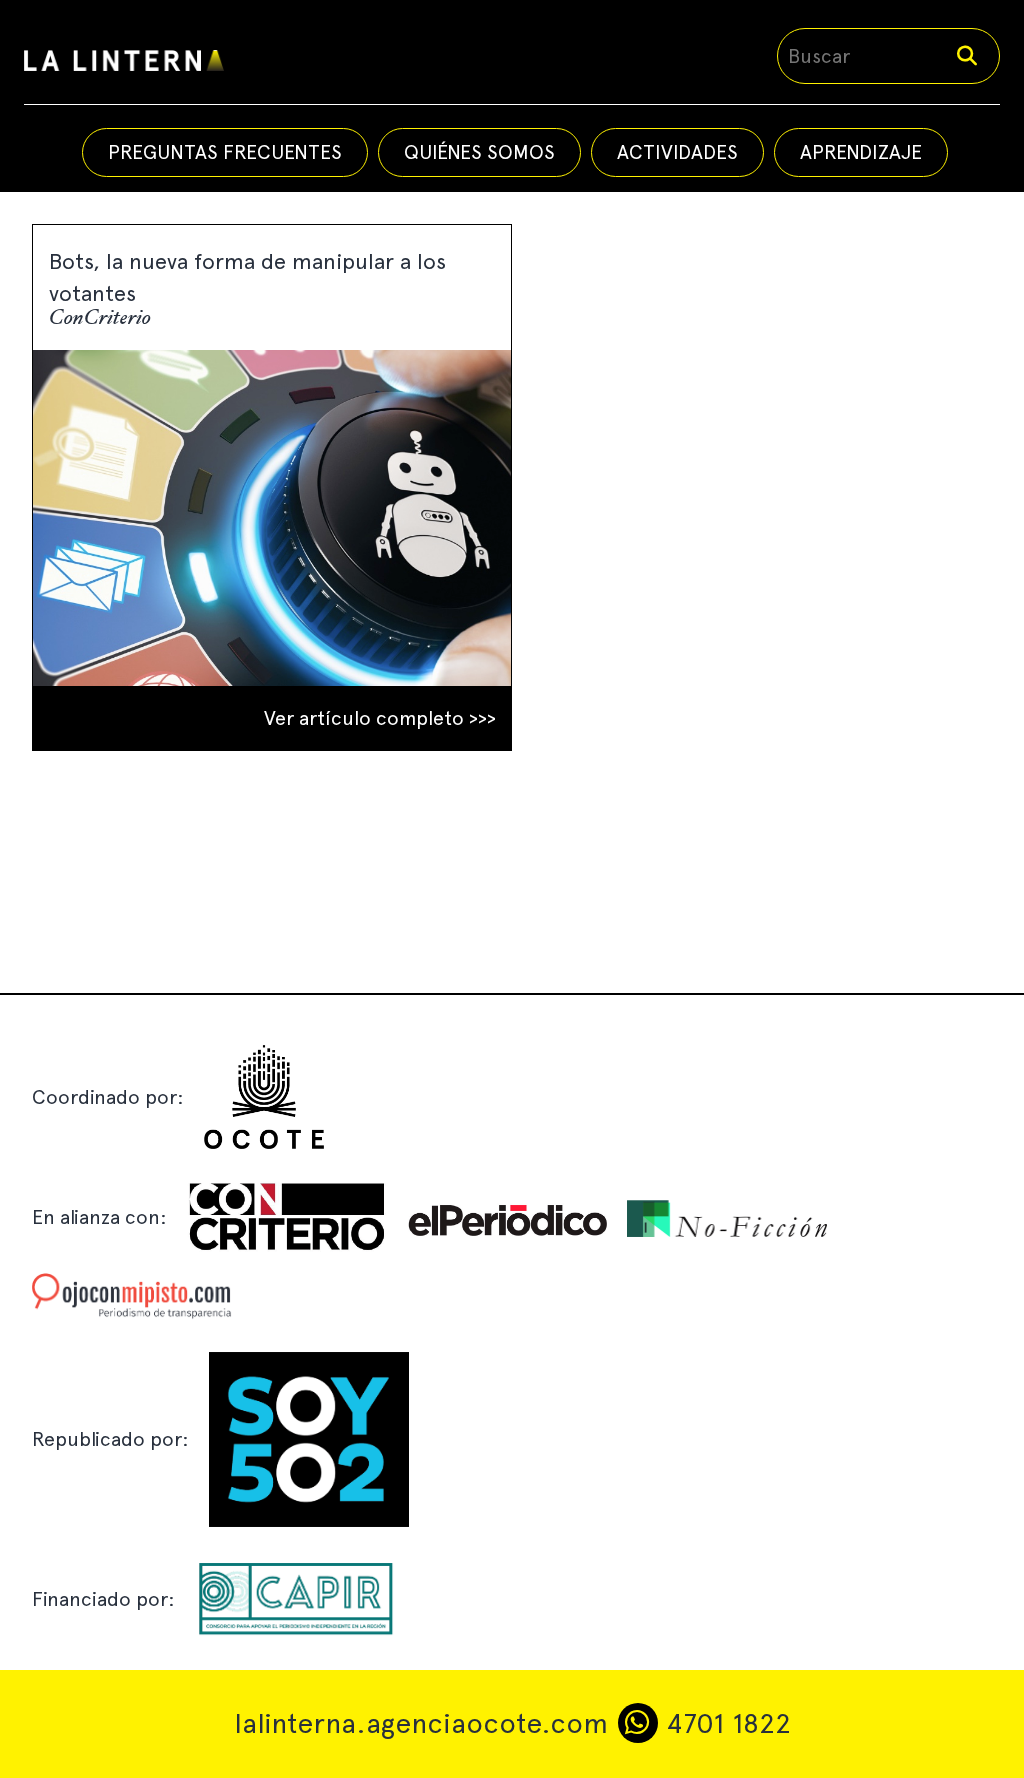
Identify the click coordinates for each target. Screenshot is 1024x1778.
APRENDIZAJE (861, 152)
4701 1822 (724, 1723)
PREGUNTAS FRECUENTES (225, 152)
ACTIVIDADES (677, 152)
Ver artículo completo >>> (380, 718)
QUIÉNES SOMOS (479, 152)
